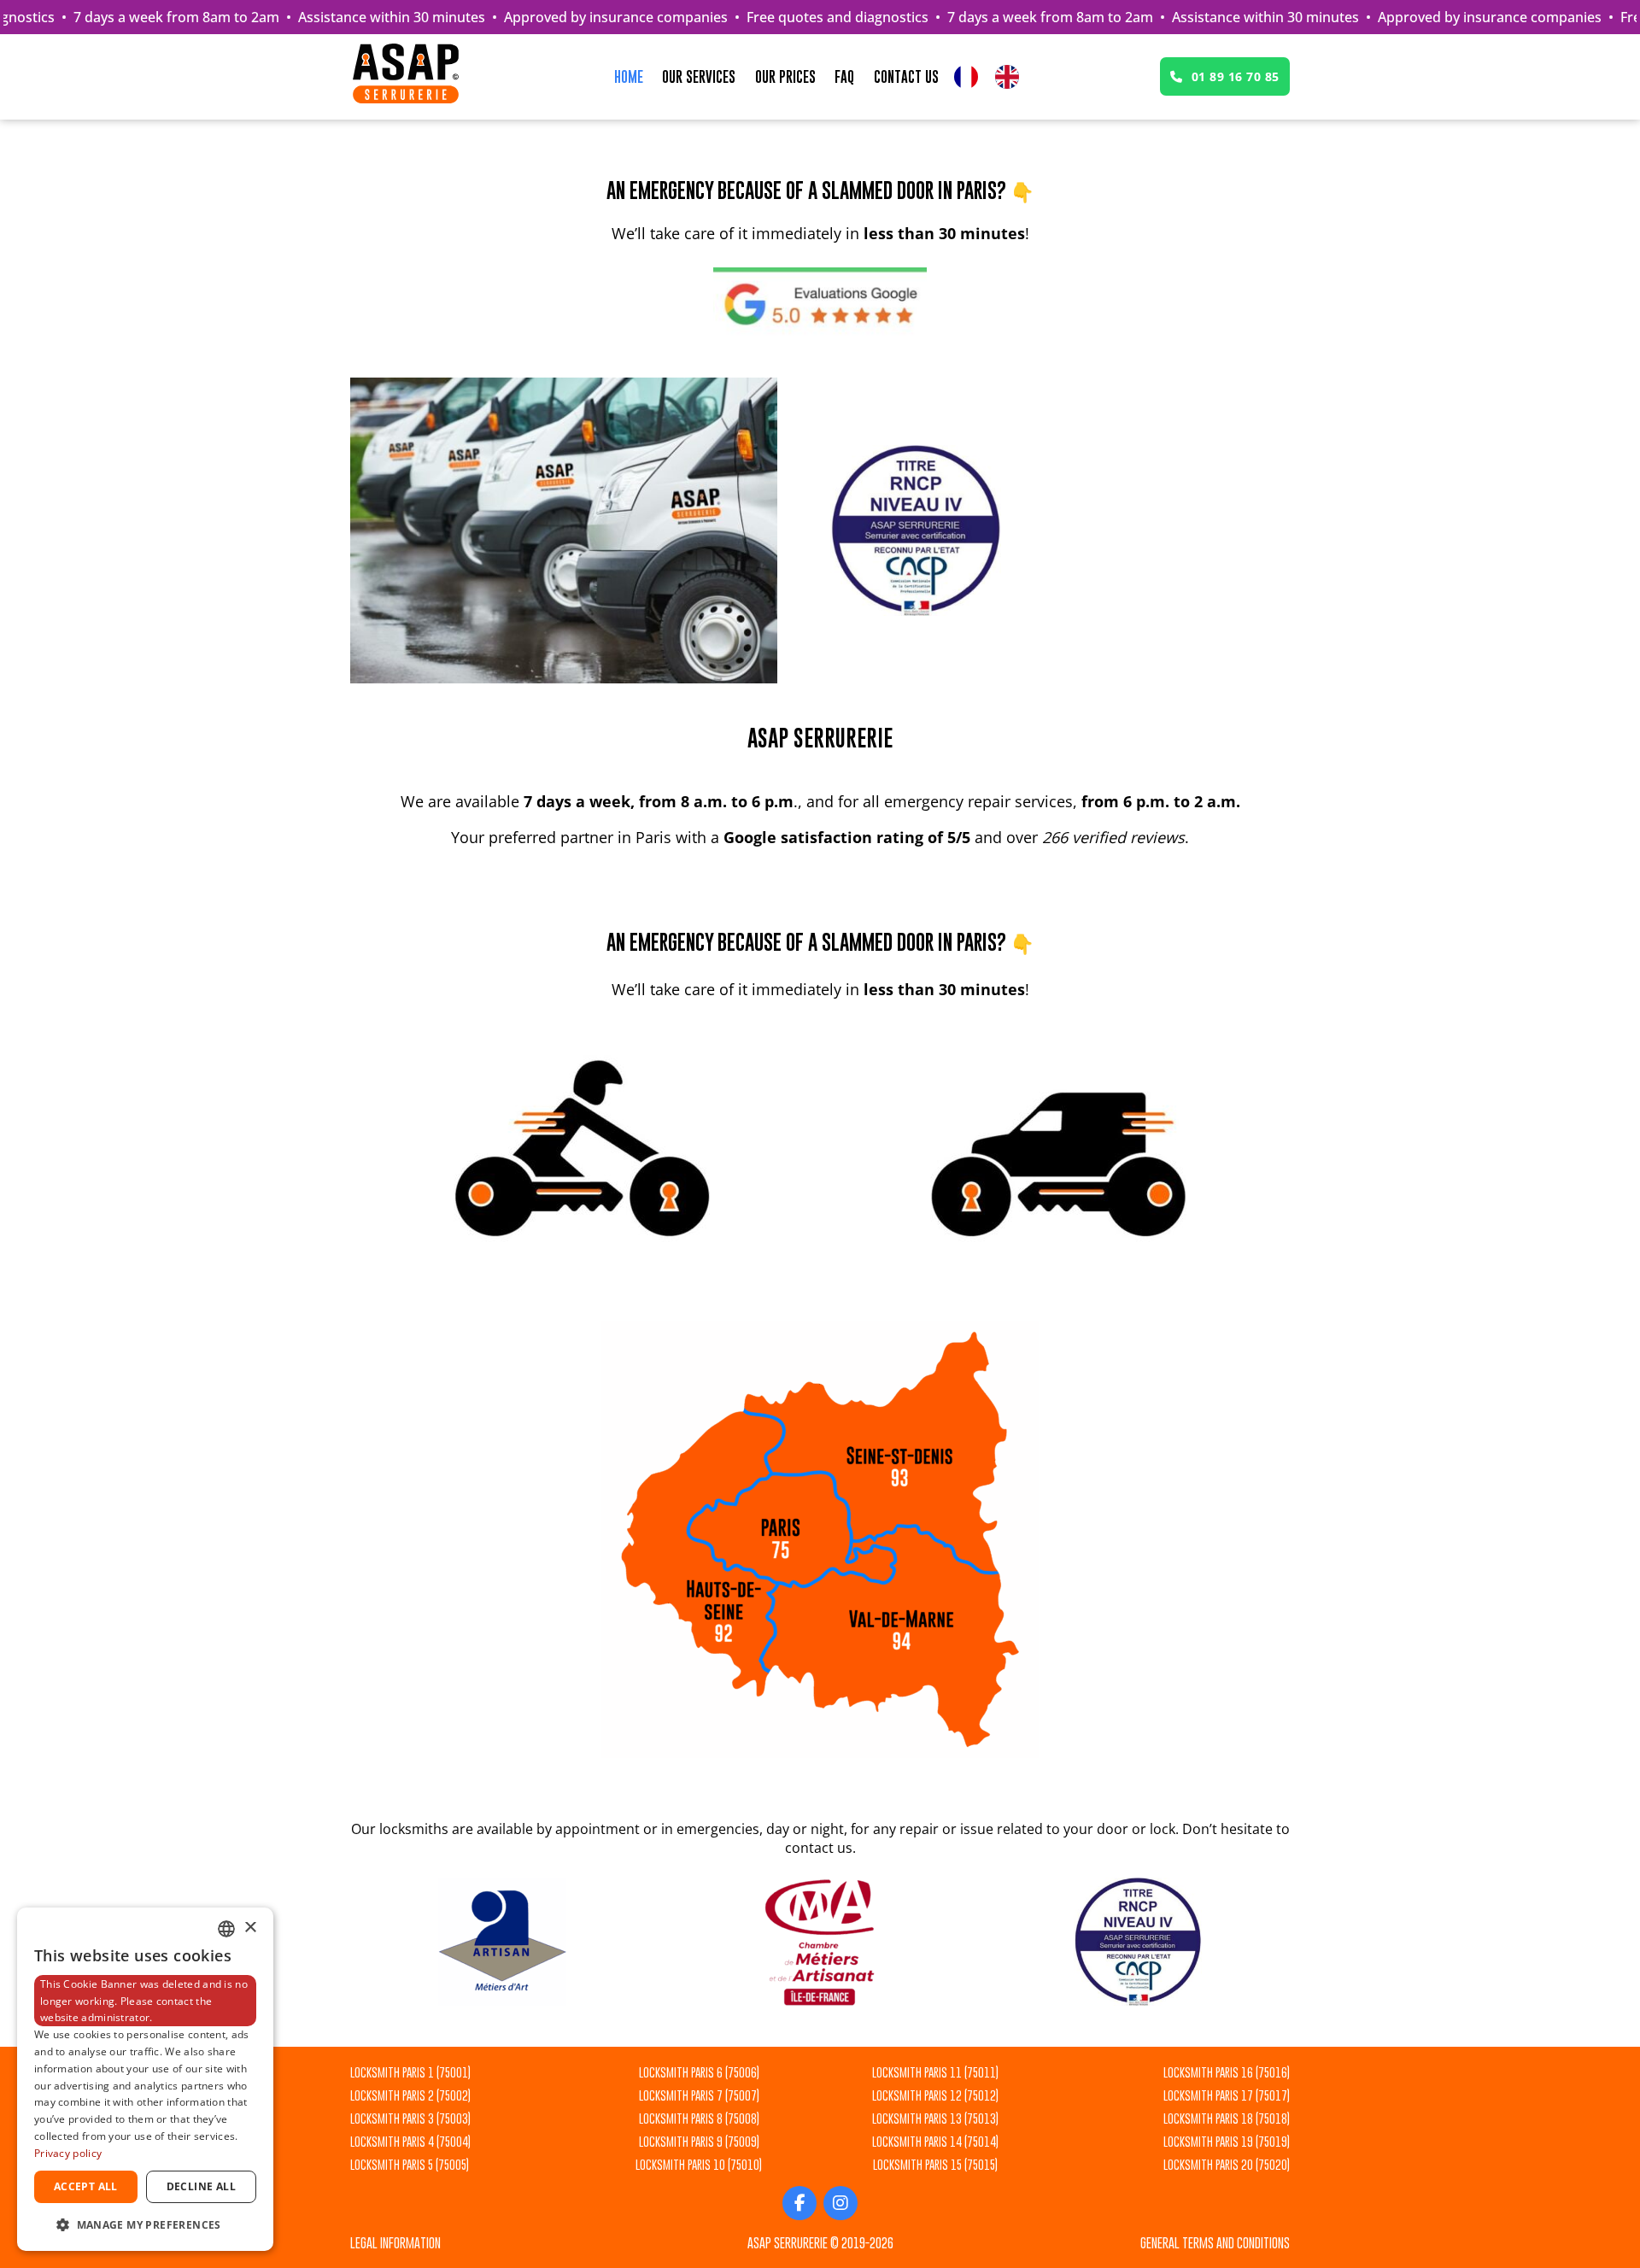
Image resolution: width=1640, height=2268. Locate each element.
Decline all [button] (201, 2186)
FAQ (844, 77)
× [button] (250, 1928)
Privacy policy (68, 2153)
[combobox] (226, 1929)
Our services (699, 77)
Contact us (906, 77)
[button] (145, 2224)
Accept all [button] (86, 2186)
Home (629, 77)
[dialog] (145, 2079)
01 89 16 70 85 (1236, 76)
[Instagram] (840, 2203)
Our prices (785, 77)
